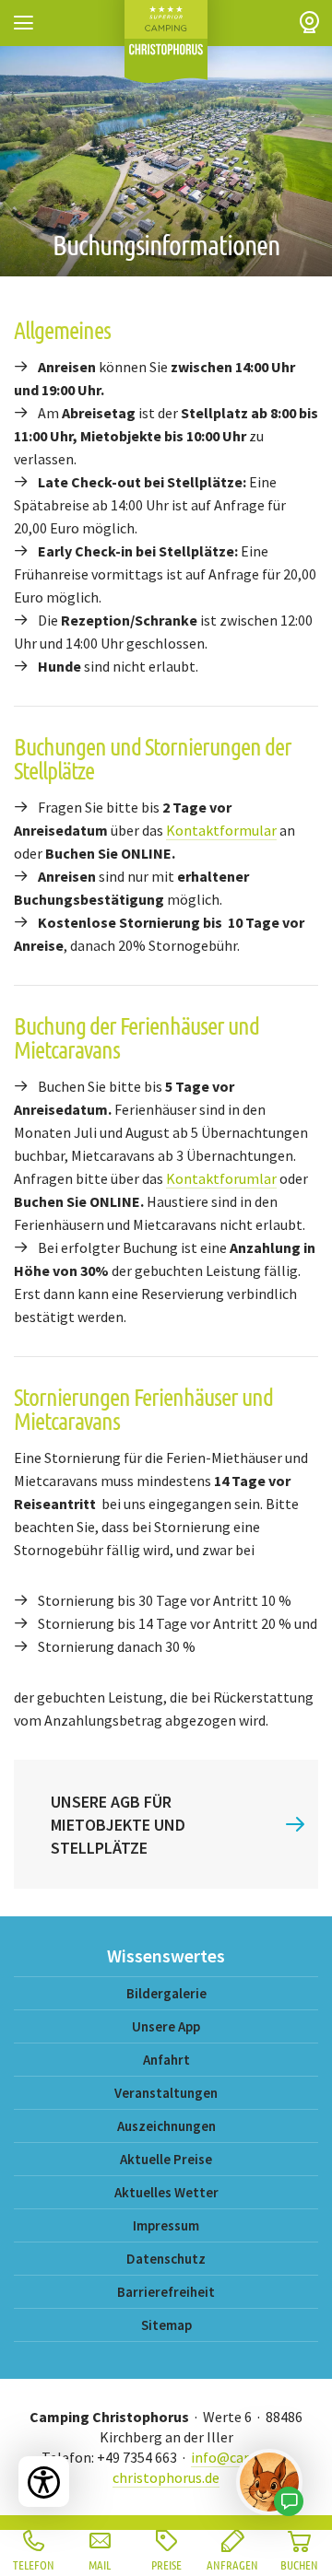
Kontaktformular (221, 830)
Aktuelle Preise (166, 2159)
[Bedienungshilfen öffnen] (44, 2482)
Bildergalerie (166, 1993)
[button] (23, 23)
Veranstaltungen (166, 2093)
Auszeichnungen (166, 2126)
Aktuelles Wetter (166, 2192)
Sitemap (166, 2325)
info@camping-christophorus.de (202, 2467)
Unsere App (166, 2026)
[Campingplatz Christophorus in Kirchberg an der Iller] (166, 41)
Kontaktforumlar (221, 1178)
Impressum (166, 2225)
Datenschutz (166, 2259)
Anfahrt (166, 2060)
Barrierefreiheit (166, 2292)
